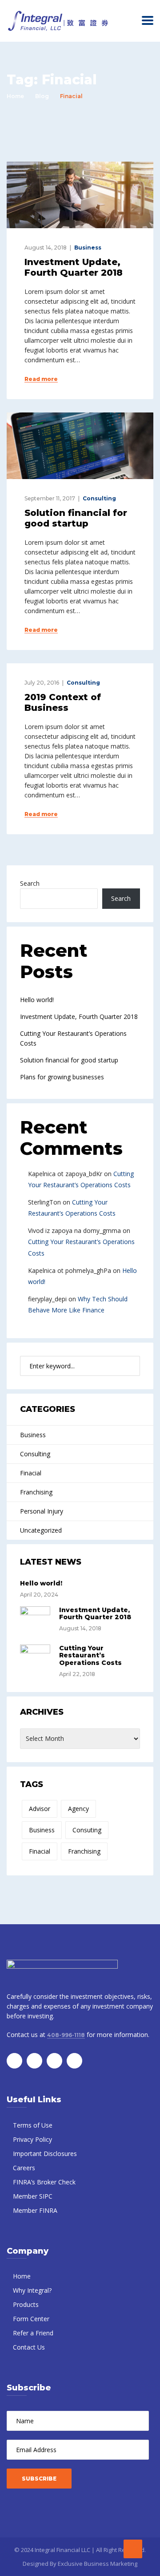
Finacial (31, 1473)
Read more (41, 379)
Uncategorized (41, 1530)
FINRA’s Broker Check (44, 2182)
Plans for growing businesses (62, 1077)
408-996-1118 (66, 2035)
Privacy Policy (32, 2139)
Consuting (87, 1830)
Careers (24, 2168)
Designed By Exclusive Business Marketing (80, 2564)
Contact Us (29, 2347)
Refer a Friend (33, 2333)
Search (30, 883)
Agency (78, 1809)
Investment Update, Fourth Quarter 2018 (74, 267)
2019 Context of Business (63, 702)
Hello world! (37, 1000)
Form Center (31, 2319)
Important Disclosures (45, 2154)
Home (15, 96)
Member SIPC (33, 2196)
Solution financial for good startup (76, 518)
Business (88, 248)
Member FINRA (35, 2210)
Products (26, 2305)
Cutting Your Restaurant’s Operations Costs (90, 1656)
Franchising (36, 1492)
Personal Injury (42, 1511)
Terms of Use (33, 2125)
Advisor (40, 1809)
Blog (42, 96)
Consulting (99, 498)
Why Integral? (32, 2290)
